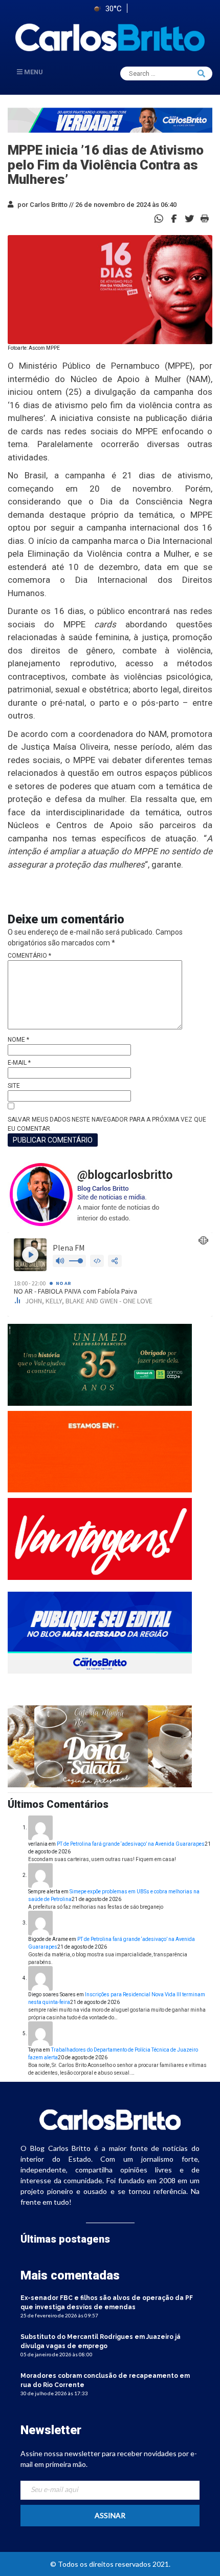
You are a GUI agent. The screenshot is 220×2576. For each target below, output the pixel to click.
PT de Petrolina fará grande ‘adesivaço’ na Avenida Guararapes (131, 1844)
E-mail (19, 1063)
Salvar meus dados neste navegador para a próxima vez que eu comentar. (107, 1124)
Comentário (29, 956)
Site (14, 1086)
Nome (18, 1040)
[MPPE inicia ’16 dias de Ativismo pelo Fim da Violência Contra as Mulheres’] (174, 218)
